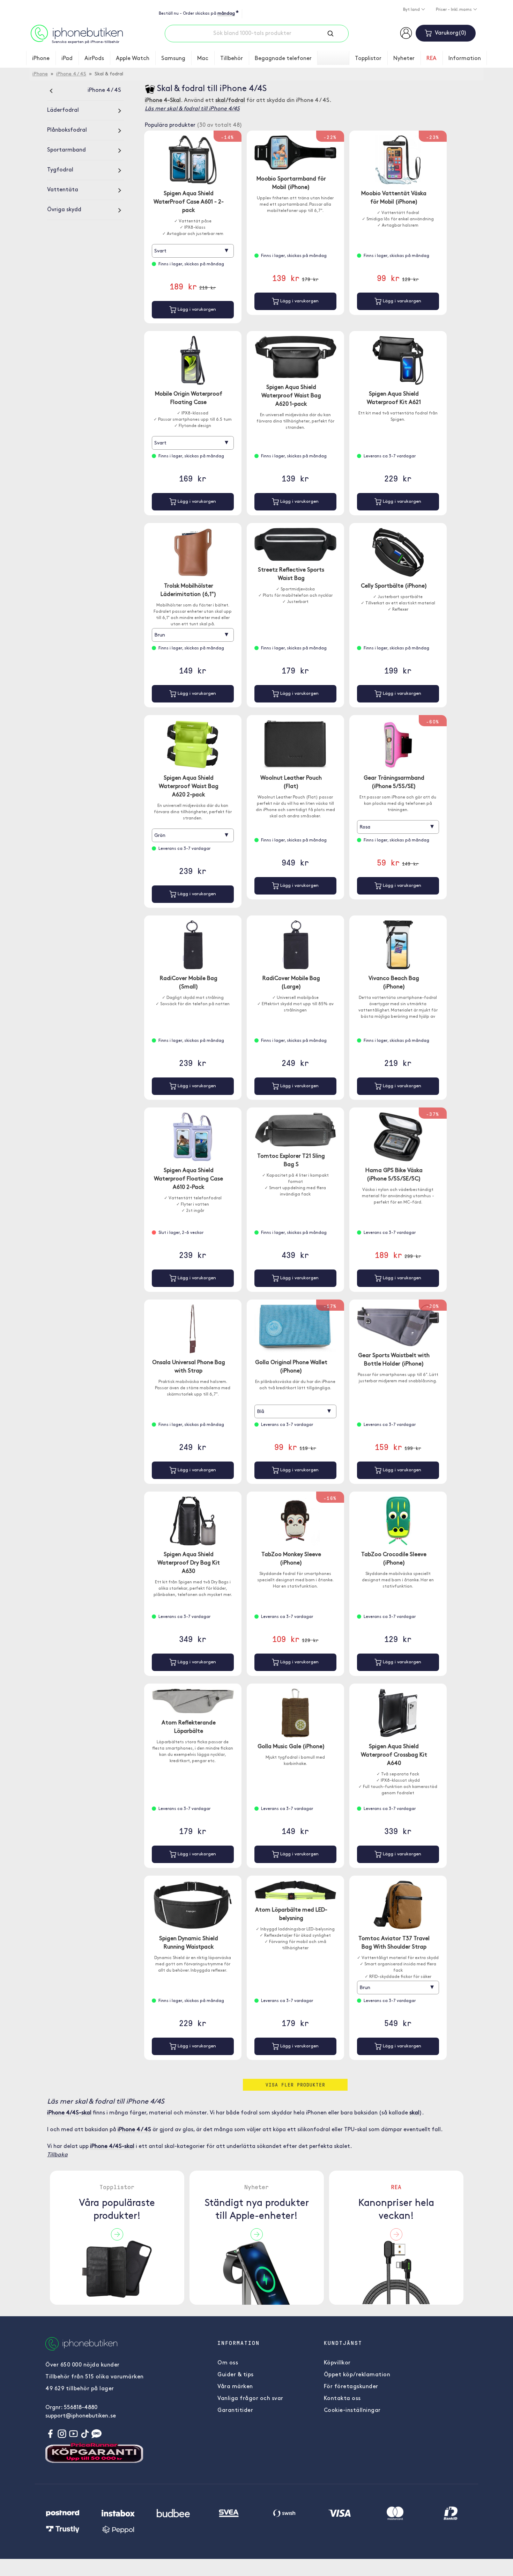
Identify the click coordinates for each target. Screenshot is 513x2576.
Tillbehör (232, 59)
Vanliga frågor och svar (250, 2399)
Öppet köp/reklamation (357, 2375)
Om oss (228, 2363)
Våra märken (235, 2387)
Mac (203, 59)
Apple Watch (133, 59)
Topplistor (368, 59)
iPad (67, 59)
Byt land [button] (412, 10)
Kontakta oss (342, 2399)
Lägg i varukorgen (196, 310)
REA (432, 59)
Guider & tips (236, 2375)
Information (465, 59)
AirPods (94, 59)
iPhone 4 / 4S (71, 74)
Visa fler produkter (295, 2085)
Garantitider (235, 2411)
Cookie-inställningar (352, 2411)
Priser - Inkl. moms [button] (454, 10)
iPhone (41, 59)
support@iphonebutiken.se (81, 2416)
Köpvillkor (337, 2363)
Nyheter (404, 59)
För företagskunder (351, 2387)
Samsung (173, 59)
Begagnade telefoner (283, 59)
